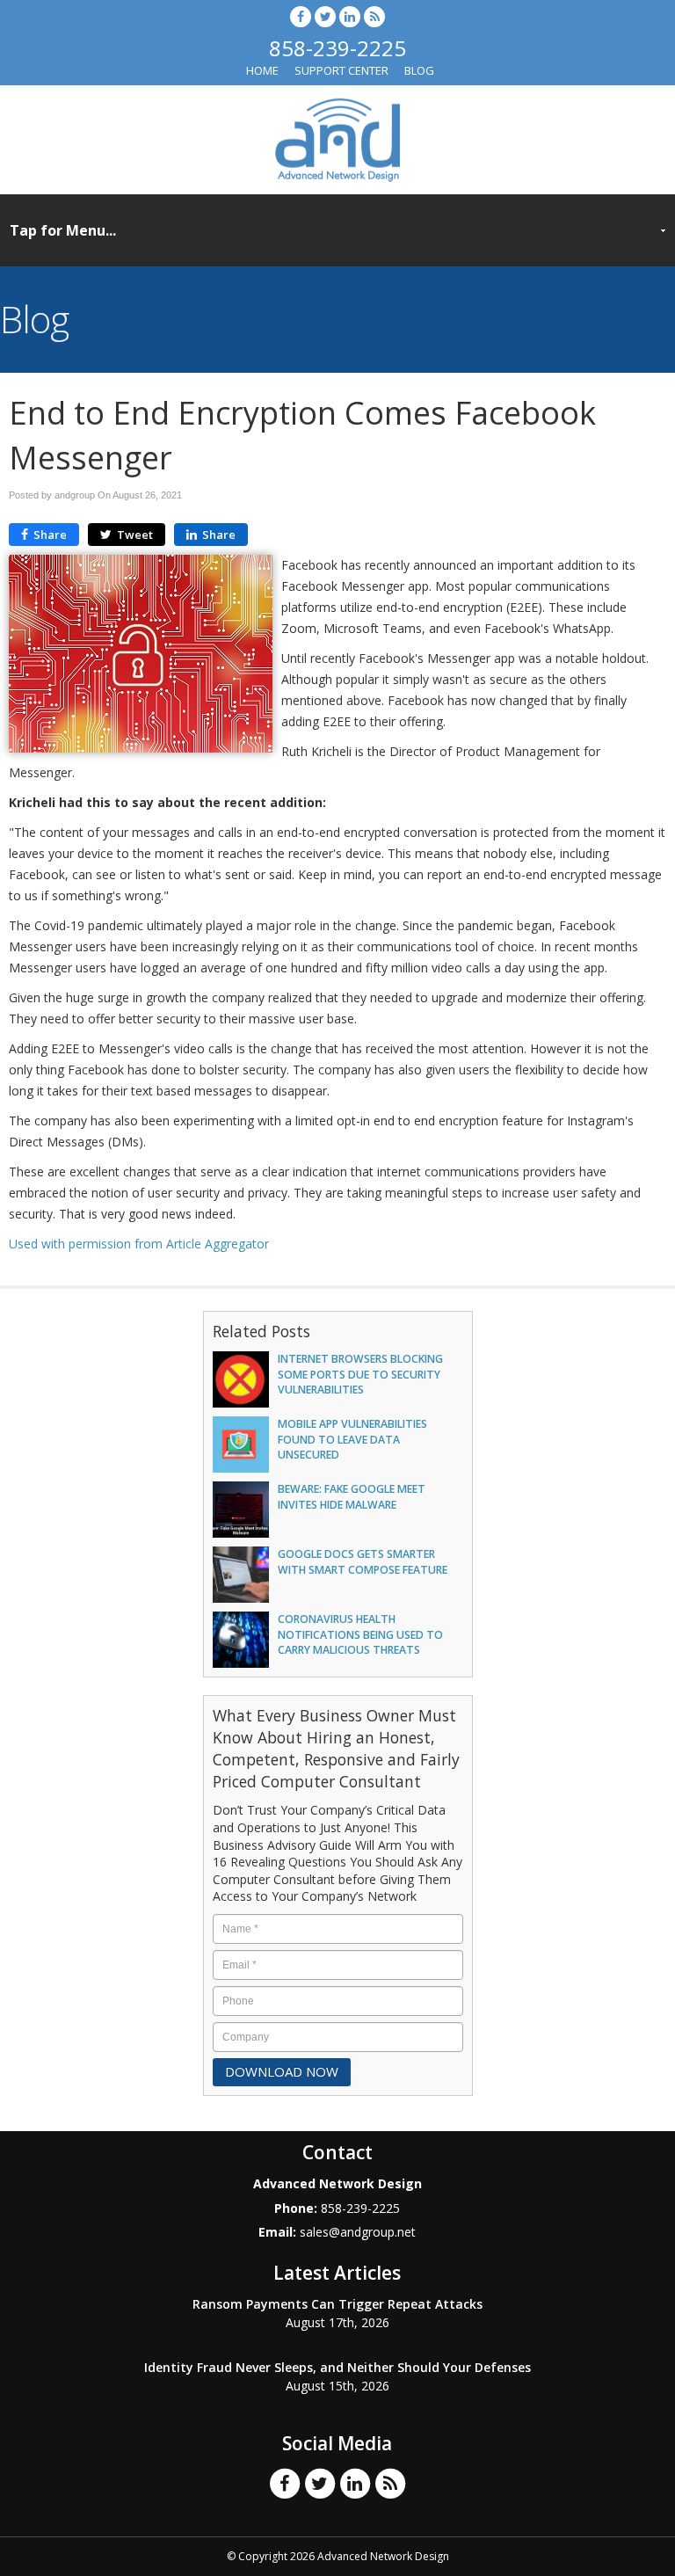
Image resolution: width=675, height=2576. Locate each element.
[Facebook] (301, 16)
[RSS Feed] (374, 16)
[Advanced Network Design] (337, 138)
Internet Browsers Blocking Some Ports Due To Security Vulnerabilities (360, 1374)
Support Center (341, 70)
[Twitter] (325, 16)
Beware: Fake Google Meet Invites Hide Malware (352, 1496)
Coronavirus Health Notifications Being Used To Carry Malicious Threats (360, 1634)
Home (262, 70)
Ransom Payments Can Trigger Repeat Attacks (337, 2304)
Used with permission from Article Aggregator (139, 1244)
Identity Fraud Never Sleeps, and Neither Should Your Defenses (337, 2367)
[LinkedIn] (350, 16)
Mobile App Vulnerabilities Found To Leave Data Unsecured (352, 1439)
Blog (419, 70)
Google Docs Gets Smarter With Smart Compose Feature (363, 1561)
